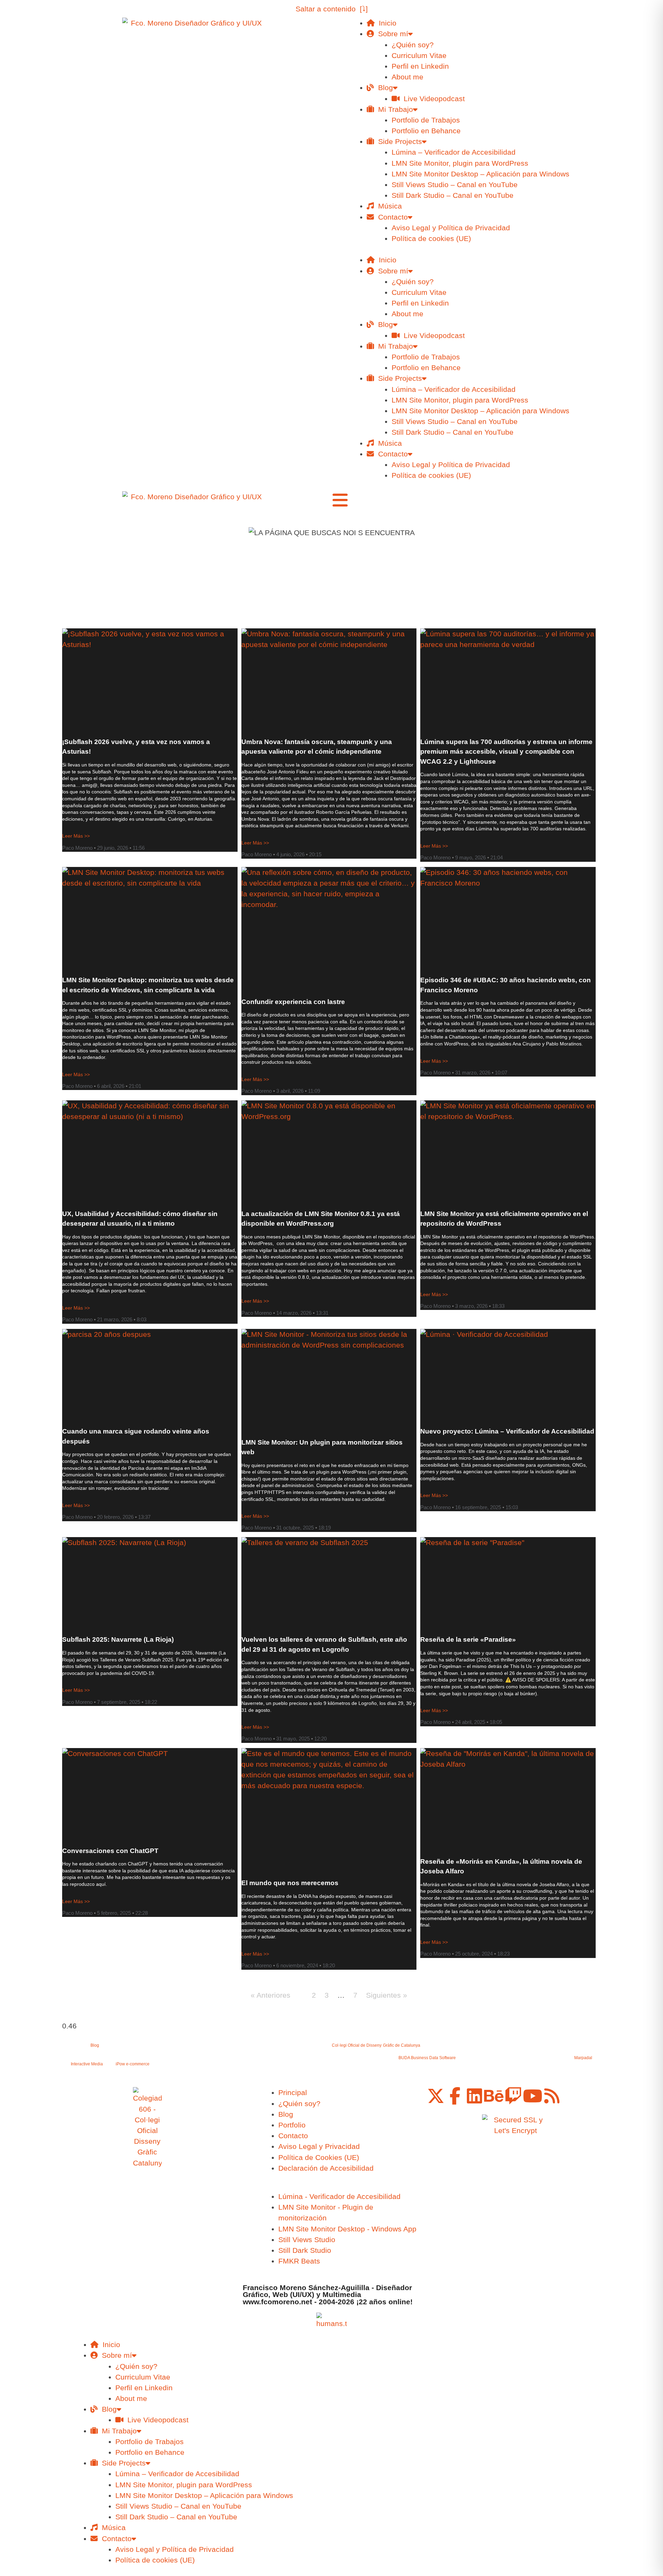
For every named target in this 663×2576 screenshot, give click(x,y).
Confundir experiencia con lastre (293, 1002)
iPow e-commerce (133, 2064)
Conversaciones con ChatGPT (110, 1851)
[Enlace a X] (436, 2096)
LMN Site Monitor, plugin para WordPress (460, 163)
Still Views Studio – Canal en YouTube (455, 185)
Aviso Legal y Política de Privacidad (451, 228)
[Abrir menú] (340, 500)
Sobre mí (391, 34)
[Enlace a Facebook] (455, 2096)
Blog (383, 88)
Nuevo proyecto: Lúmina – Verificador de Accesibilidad (507, 1431)
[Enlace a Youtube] (532, 2096)
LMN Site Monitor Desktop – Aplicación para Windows (481, 174)
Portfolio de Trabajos (426, 120)
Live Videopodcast (432, 99)
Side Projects (398, 141)
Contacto (391, 217)
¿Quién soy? (413, 45)
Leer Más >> (76, 836)
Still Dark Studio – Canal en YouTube (453, 195)
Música (388, 206)
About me (407, 77)
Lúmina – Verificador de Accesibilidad (454, 152)
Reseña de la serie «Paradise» (468, 1639)
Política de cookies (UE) (431, 238)
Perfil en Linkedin (420, 66)
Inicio (386, 23)
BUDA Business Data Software (427, 2058)
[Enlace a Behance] (494, 2096)
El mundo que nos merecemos (290, 1883)
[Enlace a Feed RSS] (552, 2096)
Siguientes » (387, 1995)
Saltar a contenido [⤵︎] (332, 9)
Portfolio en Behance (426, 131)
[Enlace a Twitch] (513, 2096)
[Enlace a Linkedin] (474, 2096)
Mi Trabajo (393, 109)
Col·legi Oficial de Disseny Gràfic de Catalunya (376, 2045)
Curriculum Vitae (419, 55)
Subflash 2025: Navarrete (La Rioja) (118, 1639)
